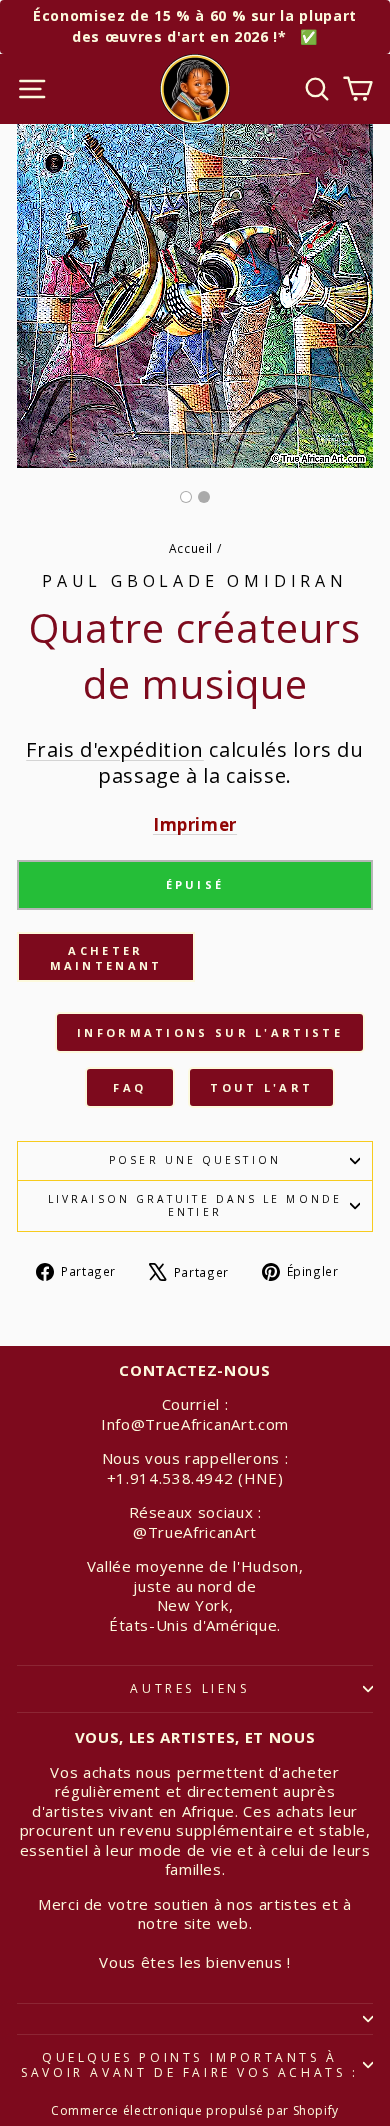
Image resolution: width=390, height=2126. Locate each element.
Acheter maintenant (106, 958)
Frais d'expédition (115, 749)
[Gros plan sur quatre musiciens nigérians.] (204, 497)
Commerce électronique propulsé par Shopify (195, 2110)
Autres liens (189, 1688)
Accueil (191, 548)
